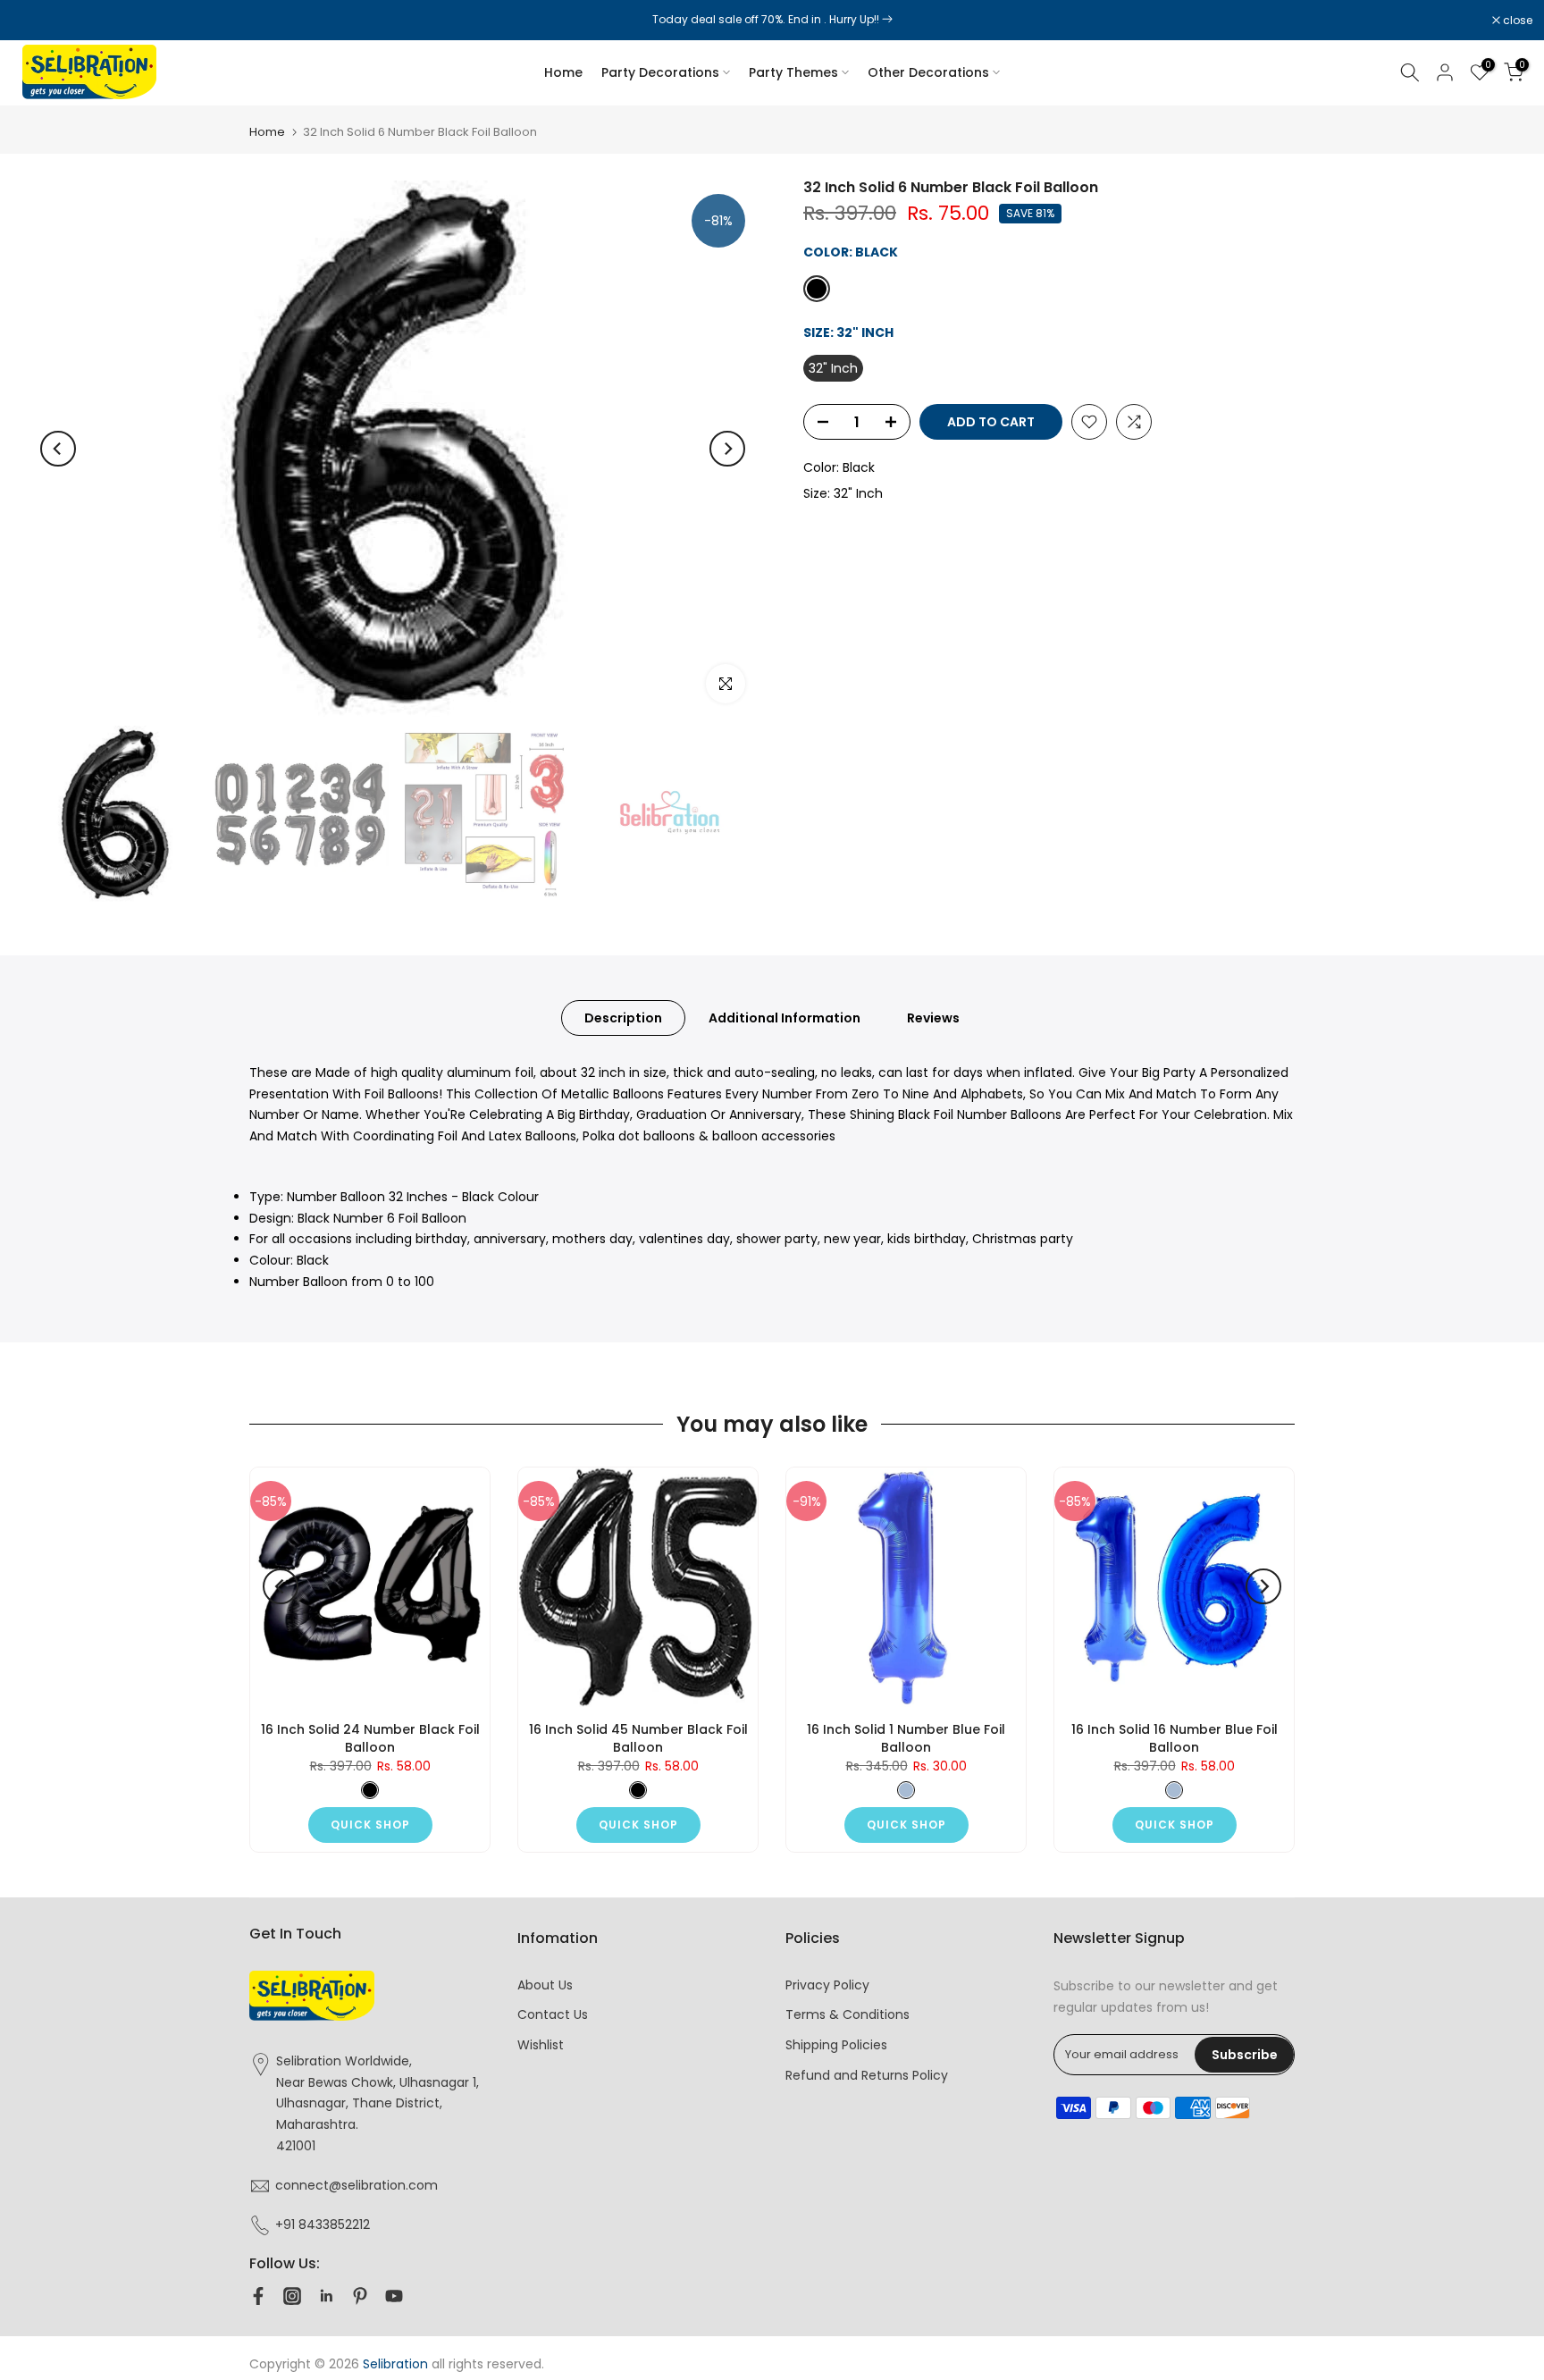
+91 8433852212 (323, 2224)
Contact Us (553, 2014)
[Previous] (58, 449)
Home (563, 72)
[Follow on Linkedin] (326, 2296)
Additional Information (785, 1017)
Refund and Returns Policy (867, 2075)
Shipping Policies (836, 2045)
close (38, 21)
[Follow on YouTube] (394, 2296)
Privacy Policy (827, 1985)
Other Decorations (928, 72)
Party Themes (793, 72)
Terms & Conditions (848, 2014)
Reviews (933, 1017)
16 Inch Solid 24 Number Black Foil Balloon (370, 1738)
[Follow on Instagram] (292, 2296)
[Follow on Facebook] (258, 2296)
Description (623, 1017)
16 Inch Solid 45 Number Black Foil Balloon (638, 1738)
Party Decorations (660, 72)
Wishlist (541, 2045)
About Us (545, 1985)
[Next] (727, 449)
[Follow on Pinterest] (360, 2296)
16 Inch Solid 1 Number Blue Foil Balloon (906, 1738)
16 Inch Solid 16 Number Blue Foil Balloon (1175, 1738)
